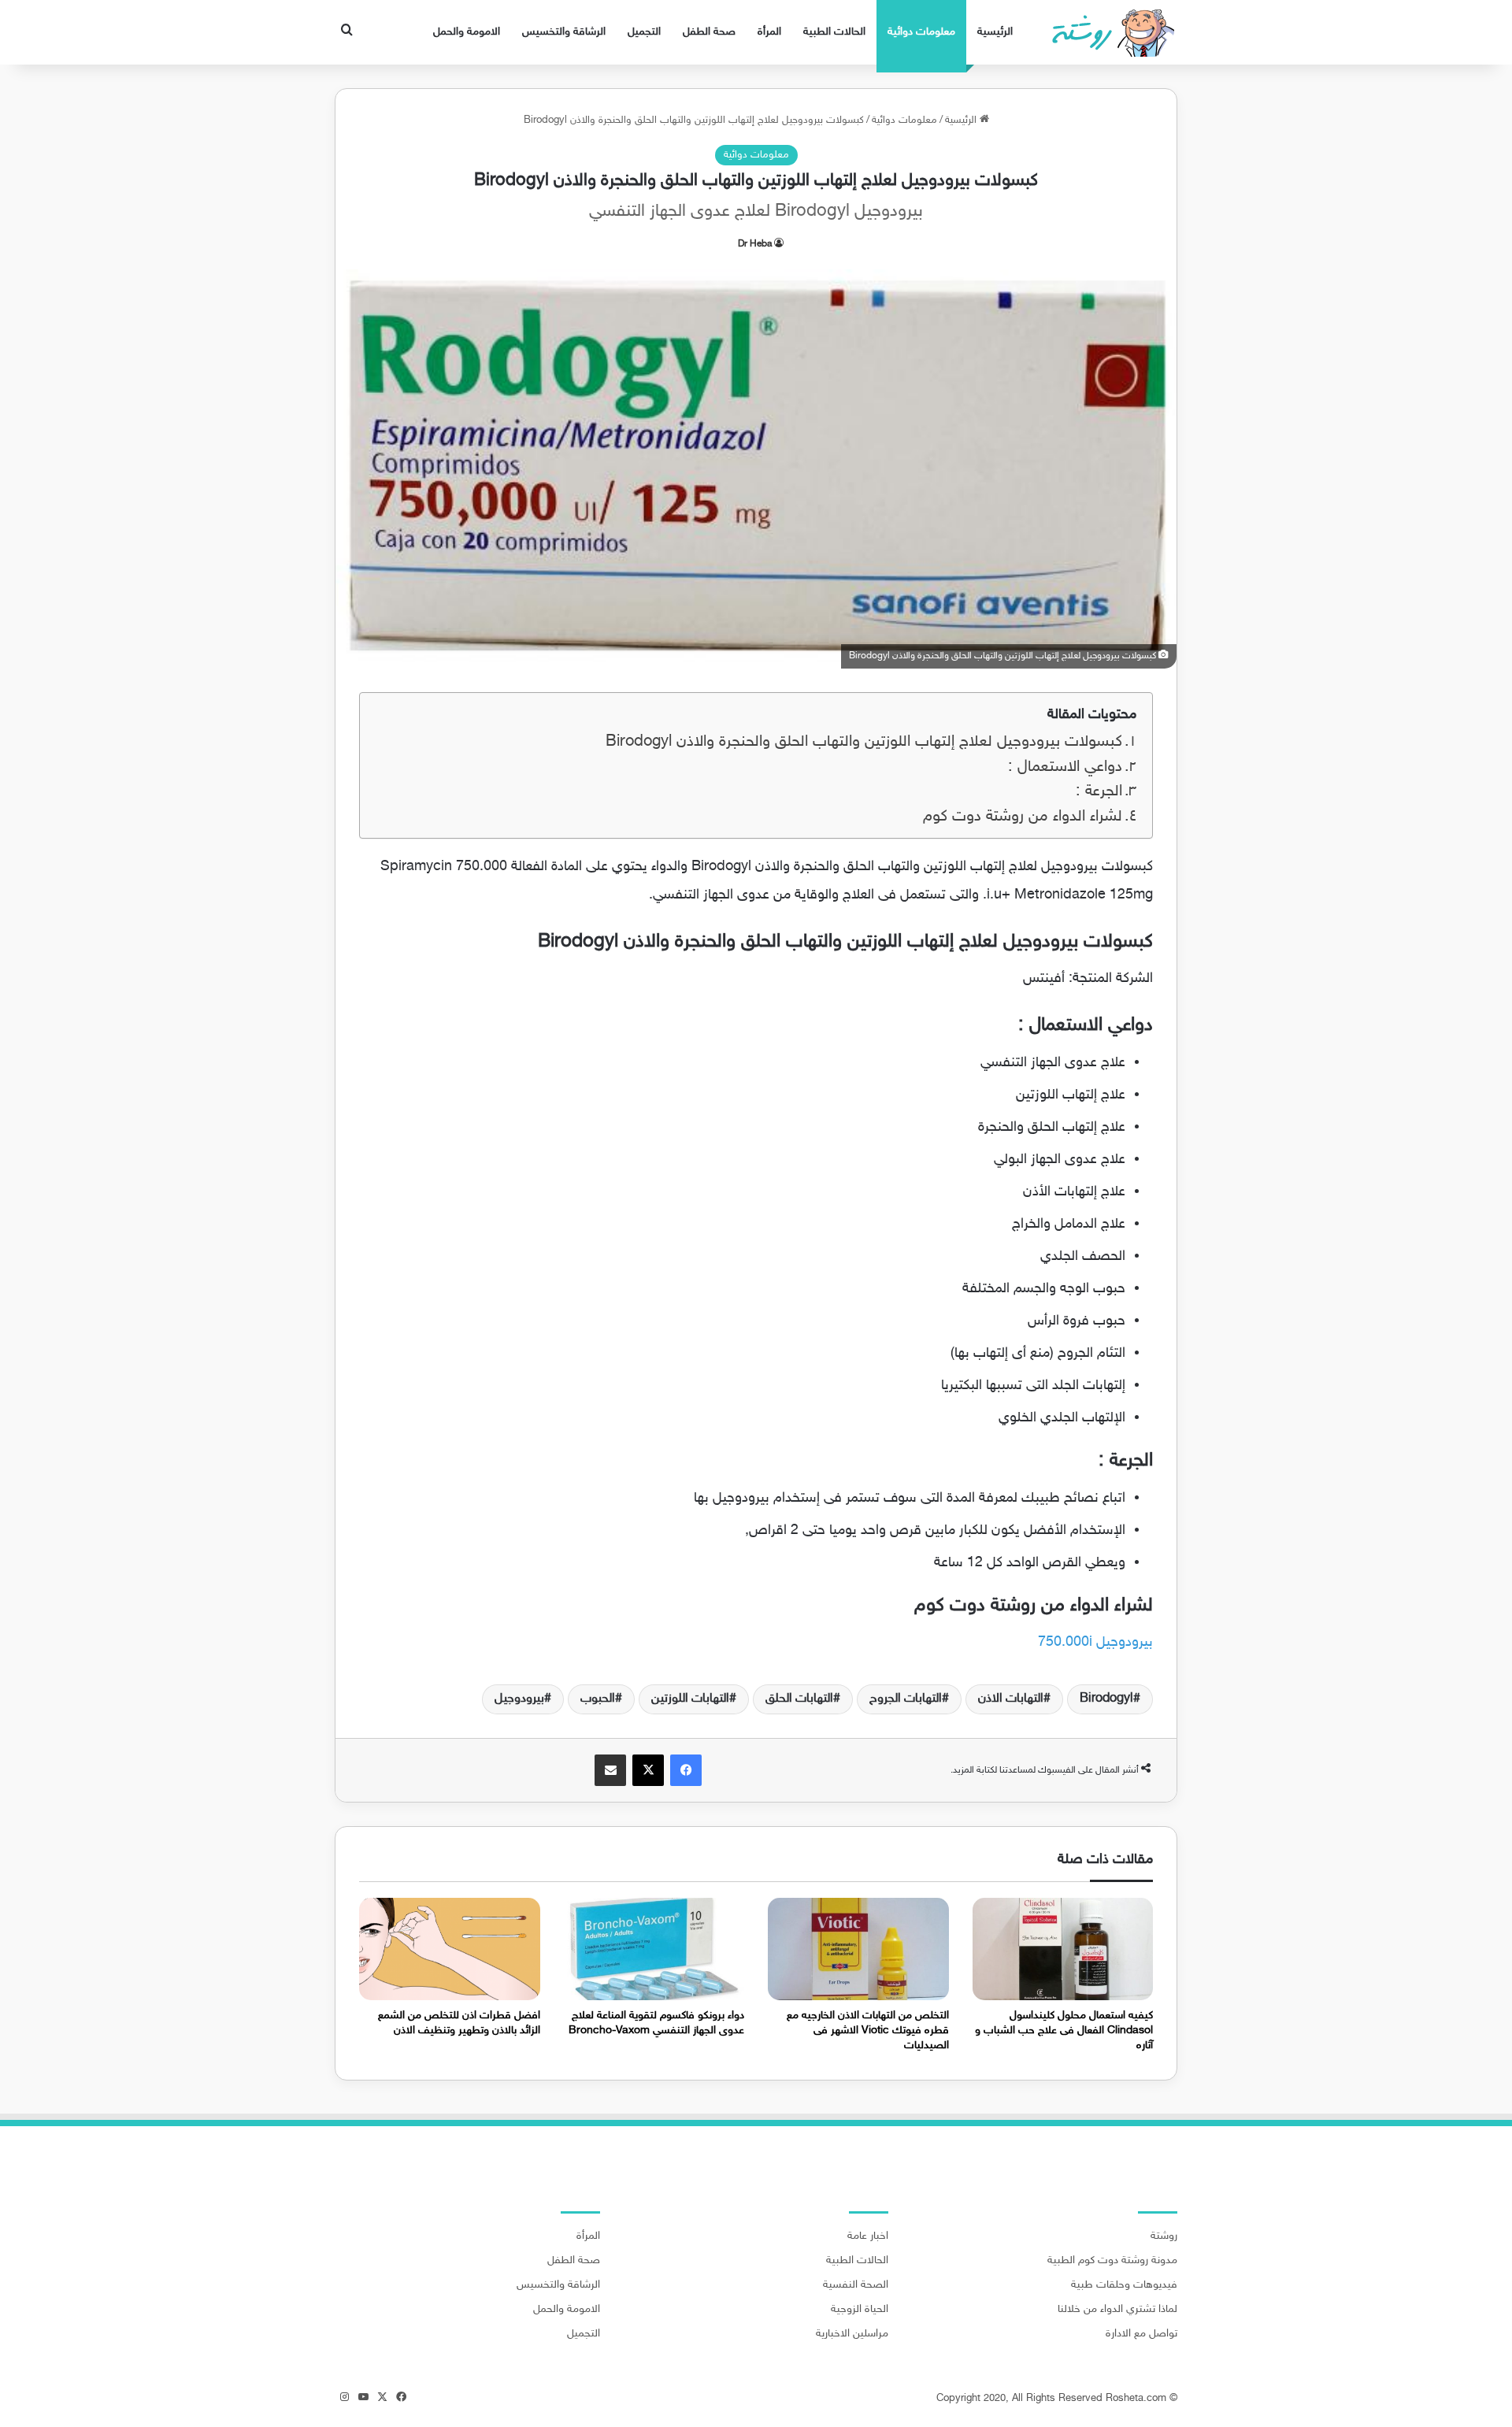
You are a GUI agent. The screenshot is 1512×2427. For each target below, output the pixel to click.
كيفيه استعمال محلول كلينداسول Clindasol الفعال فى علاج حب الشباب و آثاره (1064, 2031)
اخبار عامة (868, 2236)
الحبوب (598, 1699)
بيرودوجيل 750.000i (1095, 1643)
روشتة (1164, 2236)
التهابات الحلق (799, 1699)
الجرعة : (1099, 792)
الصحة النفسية (856, 2285)
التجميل (644, 32)
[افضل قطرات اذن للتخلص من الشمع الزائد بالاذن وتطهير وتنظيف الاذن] (450, 1949)
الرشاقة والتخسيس (564, 32)
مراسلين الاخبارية (852, 2334)
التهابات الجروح (906, 1699)
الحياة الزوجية (860, 2310)
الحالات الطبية (834, 32)
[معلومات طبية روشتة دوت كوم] (1108, 32)
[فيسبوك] (686, 1770)
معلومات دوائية (921, 32)
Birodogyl (1106, 1699)
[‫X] (648, 1770)
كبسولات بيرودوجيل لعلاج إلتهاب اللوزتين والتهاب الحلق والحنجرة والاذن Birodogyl (864, 742)
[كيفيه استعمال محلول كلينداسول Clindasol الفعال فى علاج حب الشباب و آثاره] (1063, 1949)
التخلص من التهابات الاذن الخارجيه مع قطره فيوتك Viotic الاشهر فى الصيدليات (868, 2031)
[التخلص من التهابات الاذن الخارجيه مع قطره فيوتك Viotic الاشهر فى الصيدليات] (858, 1949)
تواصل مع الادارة (1141, 2334)
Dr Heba (755, 244)
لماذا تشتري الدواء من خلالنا (1117, 2310)
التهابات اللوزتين (690, 1699)
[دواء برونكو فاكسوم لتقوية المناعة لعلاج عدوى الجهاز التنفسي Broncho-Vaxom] (654, 1949)
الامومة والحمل (467, 32)
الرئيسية (995, 32)
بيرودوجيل (519, 1699)
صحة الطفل (709, 32)
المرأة (769, 32)
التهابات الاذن (1011, 1699)
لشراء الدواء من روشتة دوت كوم (1023, 817)
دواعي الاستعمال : (1065, 767)
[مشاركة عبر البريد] (610, 1770)
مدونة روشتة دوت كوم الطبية (1112, 2261)
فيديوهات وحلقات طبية (1124, 2285)
